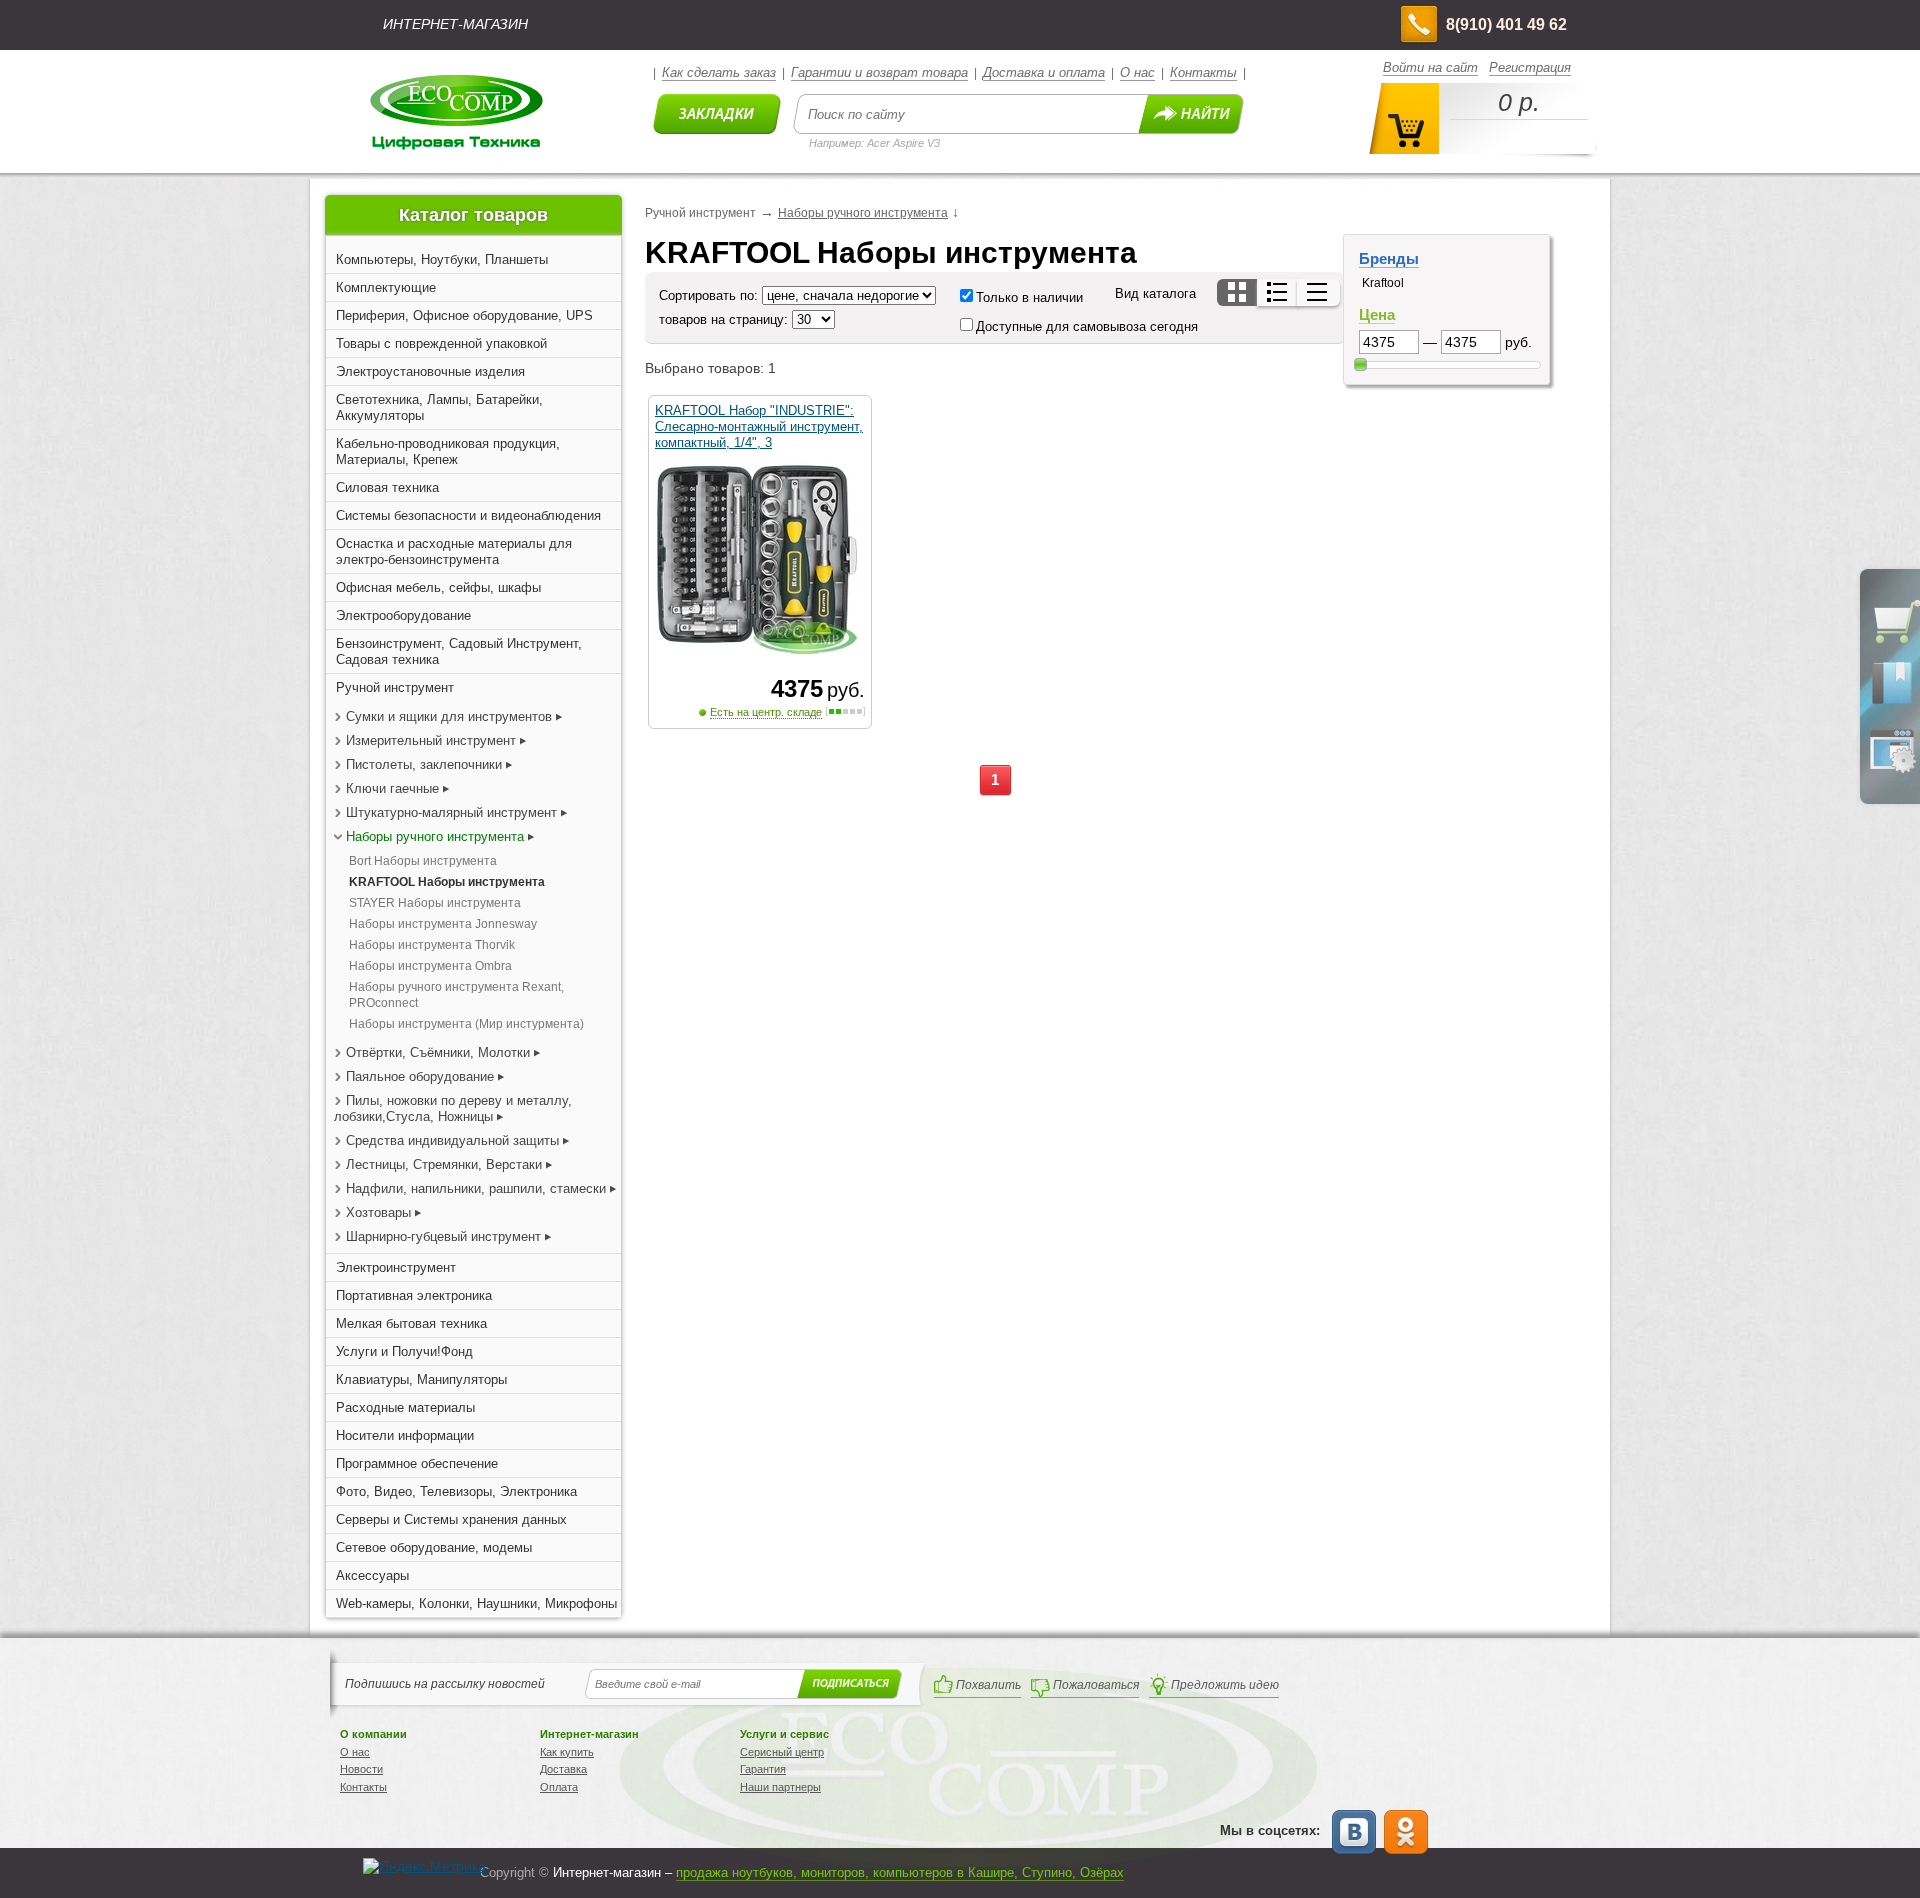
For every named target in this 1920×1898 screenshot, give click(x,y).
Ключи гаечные (392, 788)
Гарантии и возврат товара (879, 72)
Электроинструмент (396, 1267)
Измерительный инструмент (433, 740)
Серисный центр (782, 1752)
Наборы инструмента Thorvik (432, 945)
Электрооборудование (403, 615)
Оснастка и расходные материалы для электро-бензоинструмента (454, 551)
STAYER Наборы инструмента (435, 903)
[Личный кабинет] (1892, 769)
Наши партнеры (780, 1787)
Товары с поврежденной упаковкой (441, 343)
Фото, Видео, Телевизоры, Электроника (456, 1491)
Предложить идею (1225, 1685)
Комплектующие (386, 287)
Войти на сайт (1430, 67)
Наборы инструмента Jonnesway (443, 924)
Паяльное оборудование (422, 1076)
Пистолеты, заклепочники (424, 764)
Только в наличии (1029, 297)
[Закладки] (1892, 703)
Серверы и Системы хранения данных (451, 1519)
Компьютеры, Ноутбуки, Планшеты (442, 259)
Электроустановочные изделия (430, 371)
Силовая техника (387, 487)
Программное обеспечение (417, 1463)
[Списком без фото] (1318, 292)
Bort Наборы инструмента (423, 861)
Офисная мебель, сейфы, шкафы (438, 587)
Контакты (1203, 72)
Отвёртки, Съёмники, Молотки (438, 1052)
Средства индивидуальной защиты (452, 1140)
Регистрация (1530, 67)
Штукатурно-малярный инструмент (451, 812)
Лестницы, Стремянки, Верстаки (444, 1164)
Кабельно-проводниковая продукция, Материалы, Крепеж (448, 451)
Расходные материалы (405, 1407)
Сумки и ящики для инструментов (449, 716)
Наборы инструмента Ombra (430, 966)
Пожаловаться (1096, 1685)
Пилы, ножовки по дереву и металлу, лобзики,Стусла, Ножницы (453, 1108)
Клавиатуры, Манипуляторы (421, 1379)
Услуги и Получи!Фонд (404, 1351)
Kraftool (1383, 283)
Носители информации (405, 1435)
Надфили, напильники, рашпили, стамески (476, 1188)
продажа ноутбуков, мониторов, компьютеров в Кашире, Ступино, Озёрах (900, 1872)
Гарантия (763, 1769)
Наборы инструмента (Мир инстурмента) (466, 1024)
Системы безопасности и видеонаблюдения (468, 515)
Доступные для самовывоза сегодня (1087, 326)
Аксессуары (372, 1575)
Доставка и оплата (1044, 72)
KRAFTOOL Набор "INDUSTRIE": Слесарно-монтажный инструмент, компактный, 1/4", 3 (759, 426)
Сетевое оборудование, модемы (434, 1547)
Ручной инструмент (395, 687)
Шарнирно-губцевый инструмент (443, 1236)
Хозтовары (378, 1212)
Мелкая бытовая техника (411, 1323)
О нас (1137, 72)
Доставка (563, 1769)
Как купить (567, 1752)
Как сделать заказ (719, 72)
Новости (361, 1769)
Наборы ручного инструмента (435, 836)
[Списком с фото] (1278, 292)
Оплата (559, 1787)
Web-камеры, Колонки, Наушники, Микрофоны (476, 1603)
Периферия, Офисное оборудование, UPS (464, 315)
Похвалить (988, 1685)
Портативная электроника (414, 1295)
